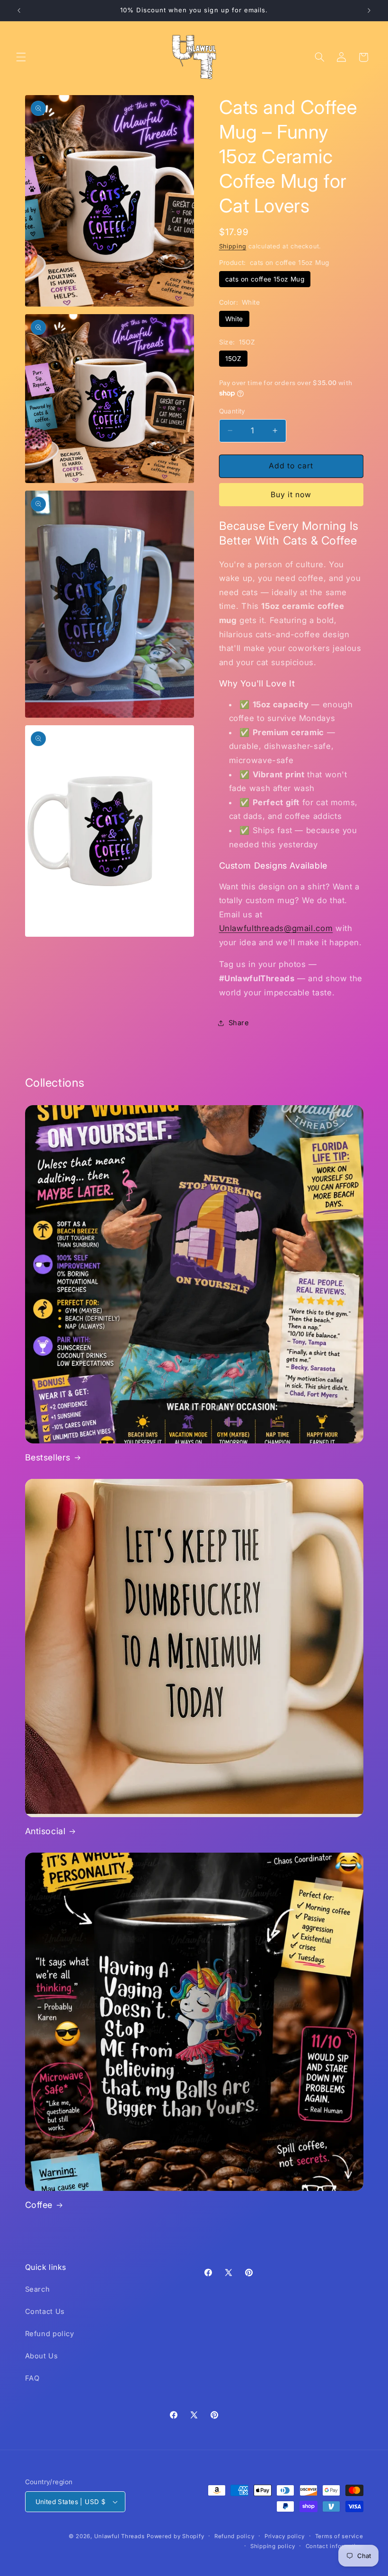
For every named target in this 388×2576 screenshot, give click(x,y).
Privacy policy (285, 2536)
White (234, 319)
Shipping (233, 246)
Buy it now (291, 495)
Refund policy (50, 2334)
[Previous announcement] (19, 10)
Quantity (232, 411)
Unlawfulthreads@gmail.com (276, 928)
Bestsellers (48, 1457)
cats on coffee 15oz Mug (265, 279)
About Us (42, 2356)
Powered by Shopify (175, 2536)
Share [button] (239, 1023)
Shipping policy (273, 2546)
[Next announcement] (369, 10)
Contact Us (45, 2312)
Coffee (39, 2205)
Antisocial (45, 1831)
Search (38, 2289)
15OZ (234, 359)
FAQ (32, 2378)
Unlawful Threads (119, 2536)
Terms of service (339, 2536)
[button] (21, 57)
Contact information (335, 2546)
